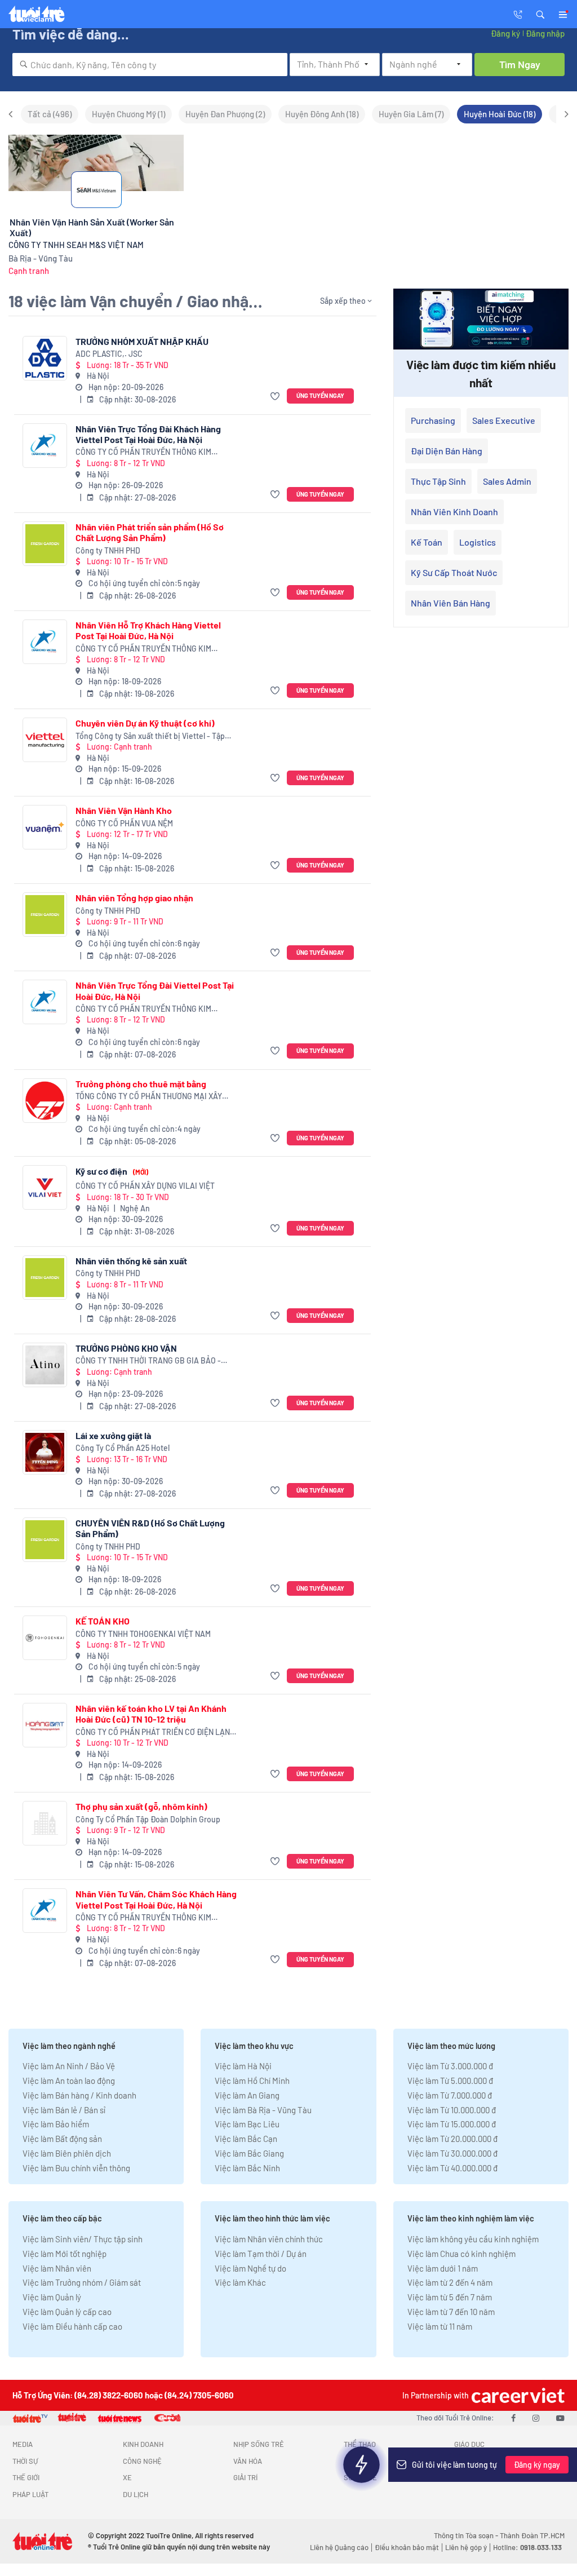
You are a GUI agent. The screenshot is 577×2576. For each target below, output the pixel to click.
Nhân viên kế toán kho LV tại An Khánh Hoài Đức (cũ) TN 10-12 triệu (151, 1714)
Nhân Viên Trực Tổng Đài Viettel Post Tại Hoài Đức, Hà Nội (155, 990)
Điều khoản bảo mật (407, 2547)
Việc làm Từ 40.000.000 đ (452, 2168)
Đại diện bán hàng (447, 451)
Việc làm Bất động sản (62, 2139)
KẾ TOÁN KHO (103, 1621)
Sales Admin (507, 481)
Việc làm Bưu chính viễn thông (76, 2168)
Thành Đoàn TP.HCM (532, 2535)
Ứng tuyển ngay (320, 395)
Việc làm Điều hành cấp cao (72, 2326)
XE (127, 2477)
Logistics (478, 542)
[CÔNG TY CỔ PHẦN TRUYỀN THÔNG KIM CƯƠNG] (45, 446)
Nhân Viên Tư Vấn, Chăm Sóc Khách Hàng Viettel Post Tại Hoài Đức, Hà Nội (156, 1899)
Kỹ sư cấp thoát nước (454, 572)
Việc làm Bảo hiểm (56, 2124)
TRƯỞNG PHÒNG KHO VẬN (126, 1348)
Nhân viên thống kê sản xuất (131, 1261)
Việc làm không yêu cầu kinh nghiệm (473, 2239)
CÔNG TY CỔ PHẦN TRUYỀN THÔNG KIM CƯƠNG (143, 452)
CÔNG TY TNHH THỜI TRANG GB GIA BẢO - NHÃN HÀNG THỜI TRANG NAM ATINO (148, 1361)
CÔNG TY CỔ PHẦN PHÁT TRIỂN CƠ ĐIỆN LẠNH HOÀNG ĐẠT (155, 1732)
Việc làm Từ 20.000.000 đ (452, 2139)
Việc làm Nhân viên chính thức (269, 2239)
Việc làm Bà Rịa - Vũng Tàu (263, 2110)
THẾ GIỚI (26, 2477)
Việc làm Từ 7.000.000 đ (450, 2095)
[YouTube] (560, 2418)
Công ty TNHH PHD (108, 550)
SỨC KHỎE (360, 2477)
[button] (540, 14)
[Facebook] (513, 2418)
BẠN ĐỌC (469, 2461)
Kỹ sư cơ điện (112, 1171)
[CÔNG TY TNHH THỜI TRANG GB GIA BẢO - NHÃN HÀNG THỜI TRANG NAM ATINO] (45, 1365)
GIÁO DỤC (469, 2444)
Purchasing (433, 420)
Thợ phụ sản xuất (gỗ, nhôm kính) (141, 1806)
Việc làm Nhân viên (57, 2268)
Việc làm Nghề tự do (250, 2268)
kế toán (427, 542)
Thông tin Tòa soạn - (467, 2535)
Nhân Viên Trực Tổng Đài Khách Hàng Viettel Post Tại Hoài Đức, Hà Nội (148, 434)
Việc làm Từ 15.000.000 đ (452, 2124)
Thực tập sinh (438, 481)
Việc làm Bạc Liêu (247, 2124)
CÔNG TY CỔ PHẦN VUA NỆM (124, 823)
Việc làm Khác (240, 2282)
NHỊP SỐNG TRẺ (259, 2444)
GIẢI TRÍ (245, 2477)
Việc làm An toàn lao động (69, 2081)
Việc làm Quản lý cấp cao (67, 2312)
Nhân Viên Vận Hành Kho (124, 810)
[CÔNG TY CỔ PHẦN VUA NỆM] (45, 827)
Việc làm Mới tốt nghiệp (65, 2254)
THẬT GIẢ (469, 2477)
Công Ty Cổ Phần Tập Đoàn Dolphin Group (148, 1819)
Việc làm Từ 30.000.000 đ (452, 2153)
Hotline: (527, 2547)
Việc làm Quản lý (52, 2297)
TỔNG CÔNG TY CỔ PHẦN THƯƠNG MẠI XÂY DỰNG (149, 1097)
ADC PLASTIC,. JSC (109, 354)
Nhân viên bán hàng (450, 603)
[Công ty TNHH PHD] (45, 544)
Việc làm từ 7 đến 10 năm (451, 2312)
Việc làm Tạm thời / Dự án (261, 2254)
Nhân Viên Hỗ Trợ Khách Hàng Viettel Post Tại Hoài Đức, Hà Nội (148, 630)
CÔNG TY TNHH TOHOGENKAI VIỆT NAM (143, 1634)
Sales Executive (504, 420)
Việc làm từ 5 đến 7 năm (450, 2297)
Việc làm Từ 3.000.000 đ (450, 2066)
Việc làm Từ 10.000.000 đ (452, 2110)
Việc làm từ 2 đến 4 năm (450, 2282)
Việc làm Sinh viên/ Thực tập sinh (83, 2239)
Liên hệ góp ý (466, 2547)
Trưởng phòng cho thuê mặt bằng (141, 1084)
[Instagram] (536, 2418)
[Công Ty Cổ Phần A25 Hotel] (45, 1452)
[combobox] (150, 65)
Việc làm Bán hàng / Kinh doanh (79, 2095)
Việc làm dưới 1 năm (443, 2268)
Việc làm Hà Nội (243, 2066)
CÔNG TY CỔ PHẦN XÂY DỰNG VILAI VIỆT (145, 1186)
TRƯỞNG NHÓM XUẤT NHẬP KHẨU (142, 341)
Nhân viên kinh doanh (454, 512)
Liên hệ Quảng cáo (339, 2547)
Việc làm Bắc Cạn (246, 2139)
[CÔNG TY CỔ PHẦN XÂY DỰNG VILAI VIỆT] (45, 1187)
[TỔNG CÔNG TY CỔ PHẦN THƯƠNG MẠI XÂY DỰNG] (45, 1101)
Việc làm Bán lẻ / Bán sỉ (64, 2110)
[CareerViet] (517, 2395)
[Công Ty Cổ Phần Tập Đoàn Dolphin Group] (45, 1823)
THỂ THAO (360, 2444)
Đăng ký (505, 33)
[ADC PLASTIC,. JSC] (45, 358)
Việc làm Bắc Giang (249, 2153)
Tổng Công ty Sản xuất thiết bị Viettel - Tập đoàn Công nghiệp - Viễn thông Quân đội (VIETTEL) (150, 736)
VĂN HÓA (248, 2461)
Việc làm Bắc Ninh (247, 2168)
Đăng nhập (545, 33)
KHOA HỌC (360, 2461)
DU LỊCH (136, 2494)
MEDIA (23, 2444)
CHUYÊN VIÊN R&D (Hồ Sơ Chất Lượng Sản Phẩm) (150, 1528)
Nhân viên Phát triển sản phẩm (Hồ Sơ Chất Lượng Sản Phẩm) (150, 532)
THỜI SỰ (25, 2461)
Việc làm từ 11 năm (440, 2326)
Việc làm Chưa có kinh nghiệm (461, 2254)
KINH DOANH (143, 2444)
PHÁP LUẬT (30, 2494)
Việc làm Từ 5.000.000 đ (450, 2081)
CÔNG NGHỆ (142, 2461)
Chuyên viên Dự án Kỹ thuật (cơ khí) (145, 723)
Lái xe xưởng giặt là (113, 1435)
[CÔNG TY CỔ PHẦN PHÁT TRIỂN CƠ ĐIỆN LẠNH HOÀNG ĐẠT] (45, 1725)
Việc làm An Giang (247, 2095)
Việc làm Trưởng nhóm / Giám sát (82, 2282)
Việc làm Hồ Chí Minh (252, 2081)
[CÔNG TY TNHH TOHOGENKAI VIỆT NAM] (45, 1638)
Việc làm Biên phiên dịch (67, 2153)
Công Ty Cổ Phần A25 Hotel (123, 1448)
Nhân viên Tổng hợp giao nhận (134, 898)
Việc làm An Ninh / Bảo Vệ (69, 2066)
